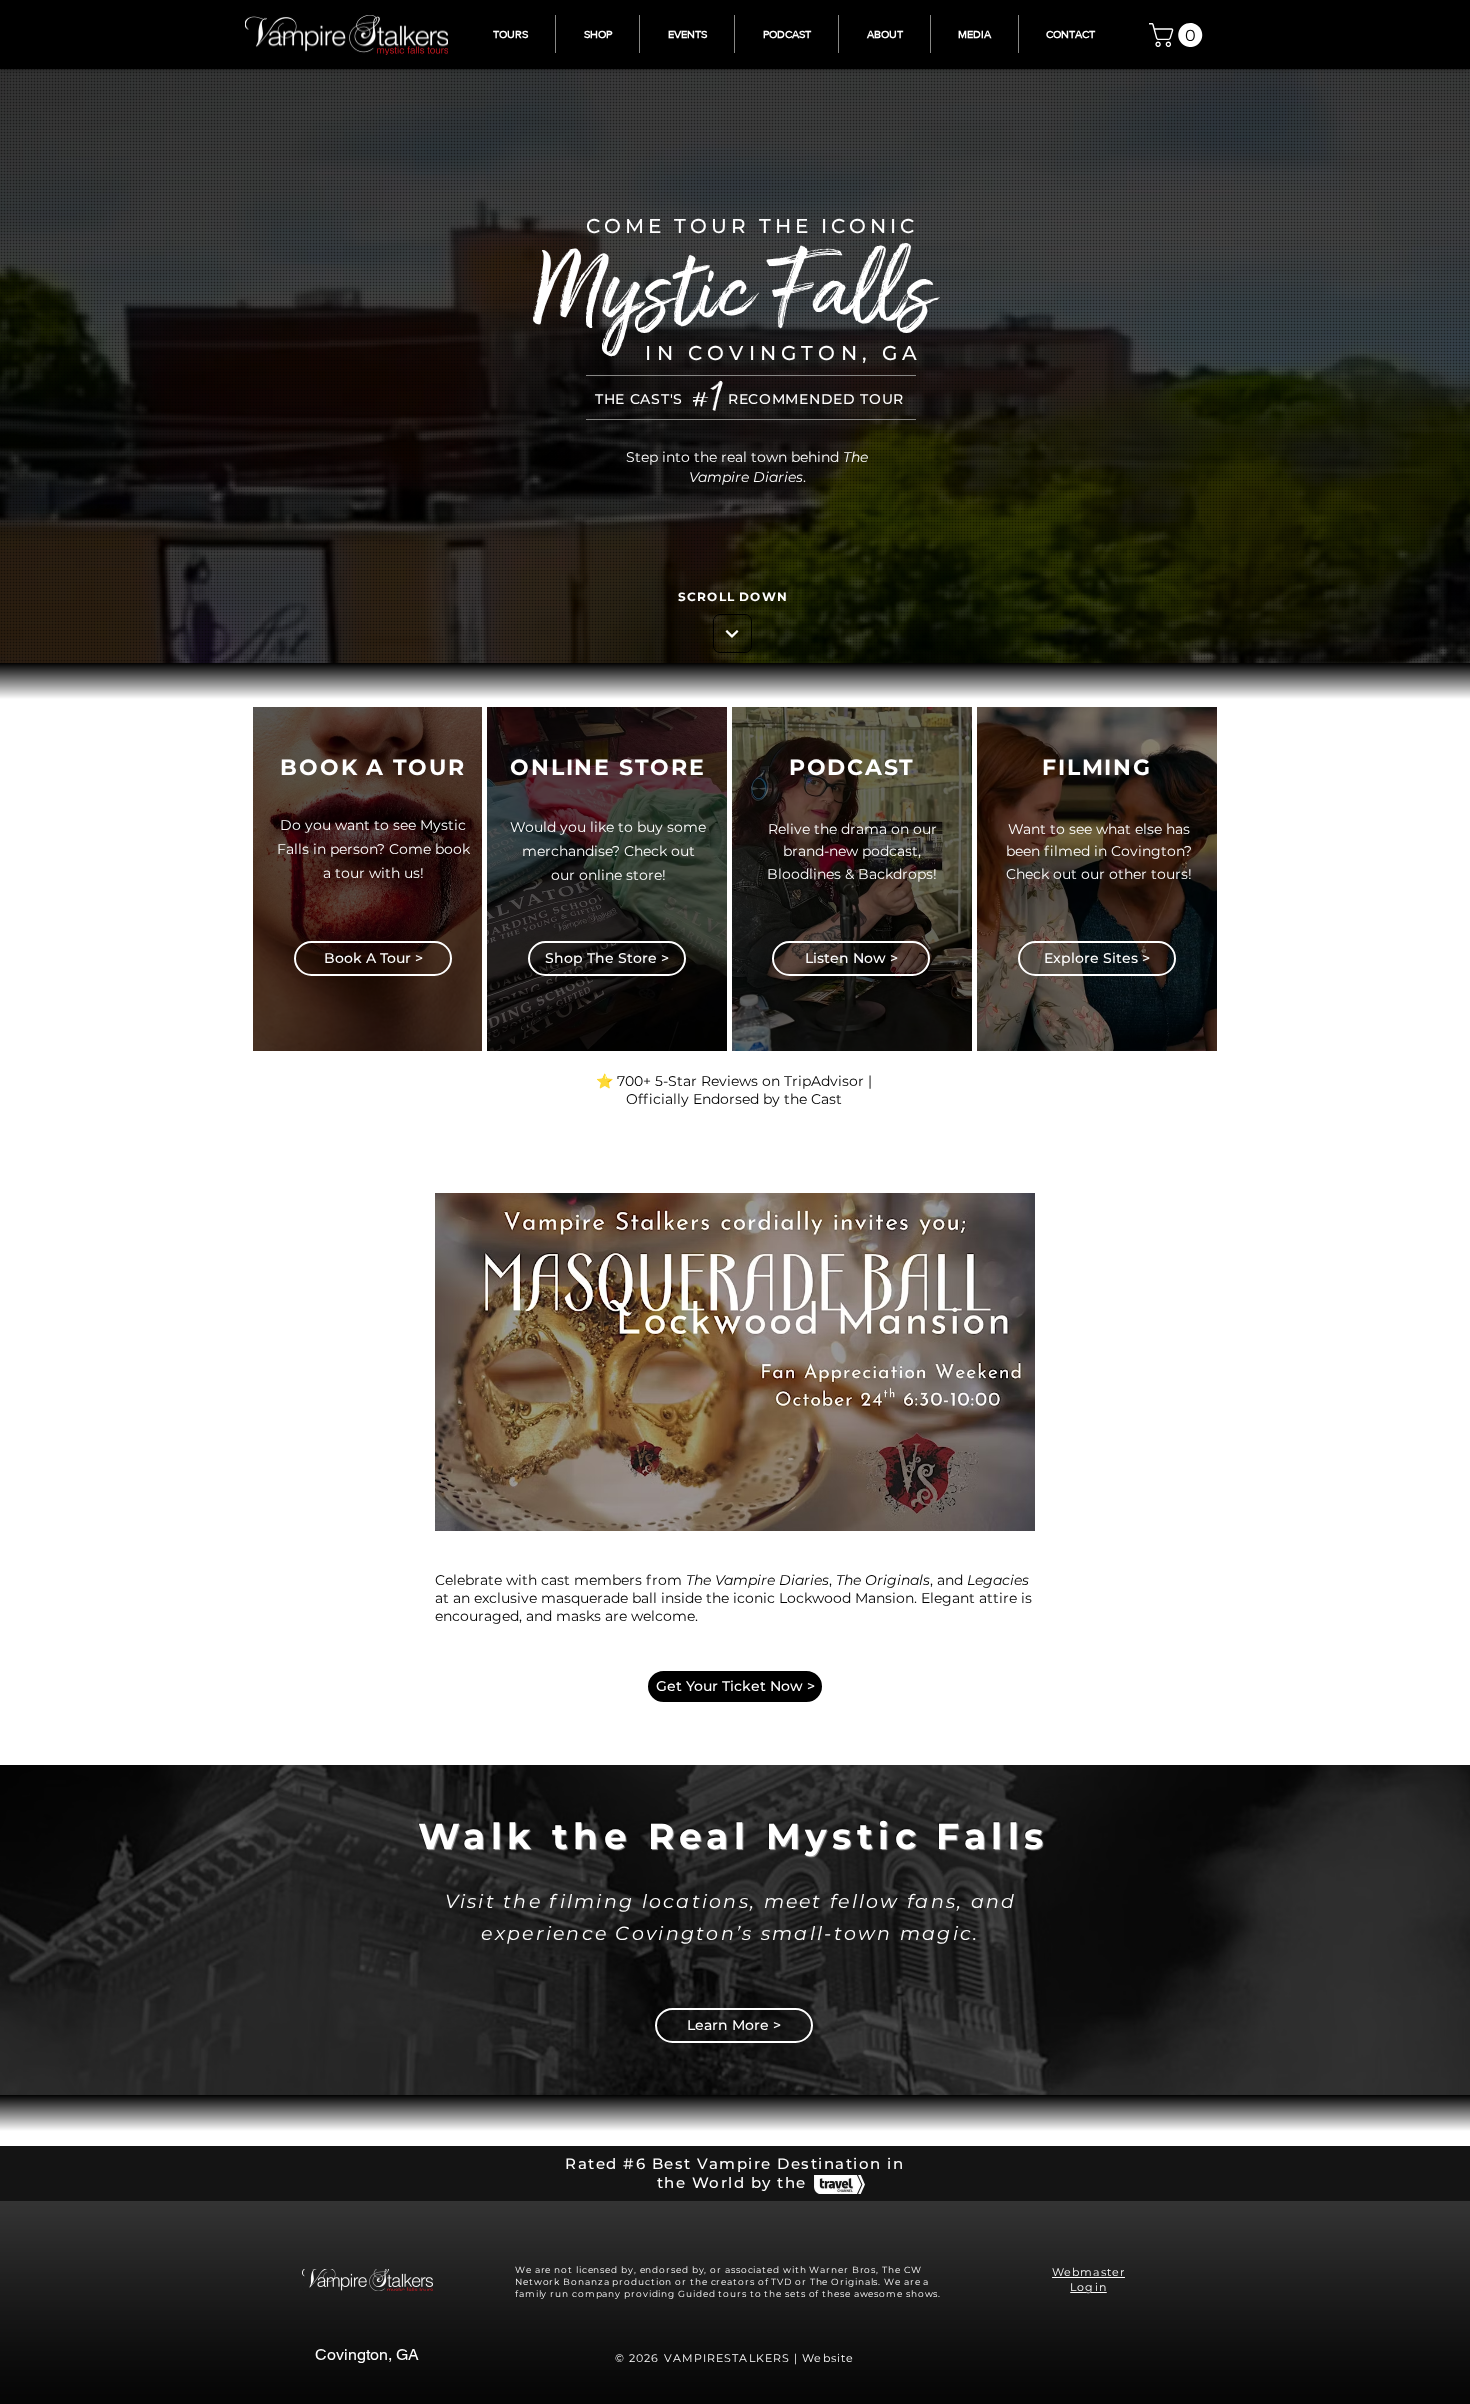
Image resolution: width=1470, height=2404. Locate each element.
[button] (1178, 35)
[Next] (732, 633)
